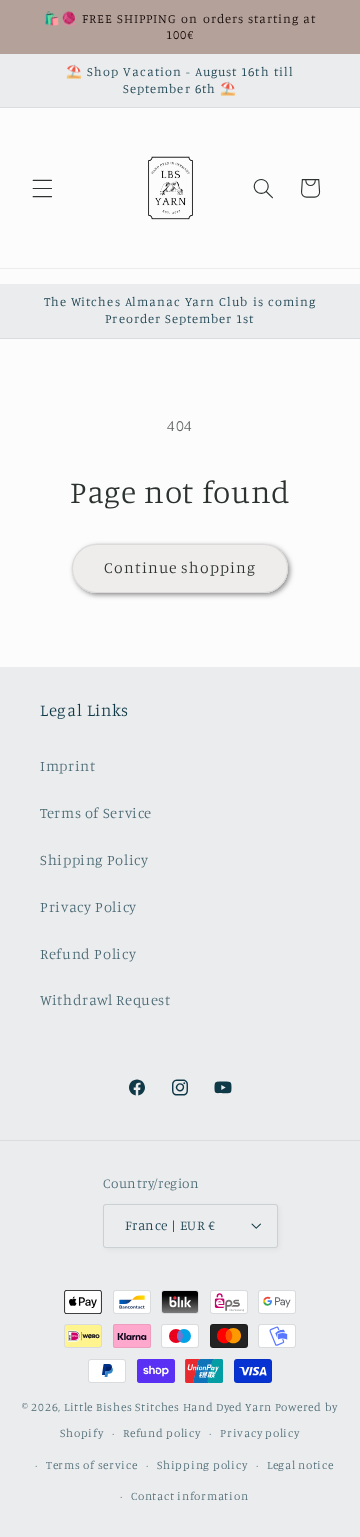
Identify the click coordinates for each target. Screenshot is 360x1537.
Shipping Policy (94, 859)
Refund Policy (88, 953)
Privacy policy (259, 1433)
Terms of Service (96, 812)
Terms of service (92, 1465)
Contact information (189, 1496)
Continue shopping (180, 567)
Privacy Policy (88, 906)
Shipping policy (202, 1465)
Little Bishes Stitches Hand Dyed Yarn (168, 1407)
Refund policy (162, 1433)
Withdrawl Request (105, 999)
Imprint (67, 765)
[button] (42, 188)
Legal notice (300, 1465)
